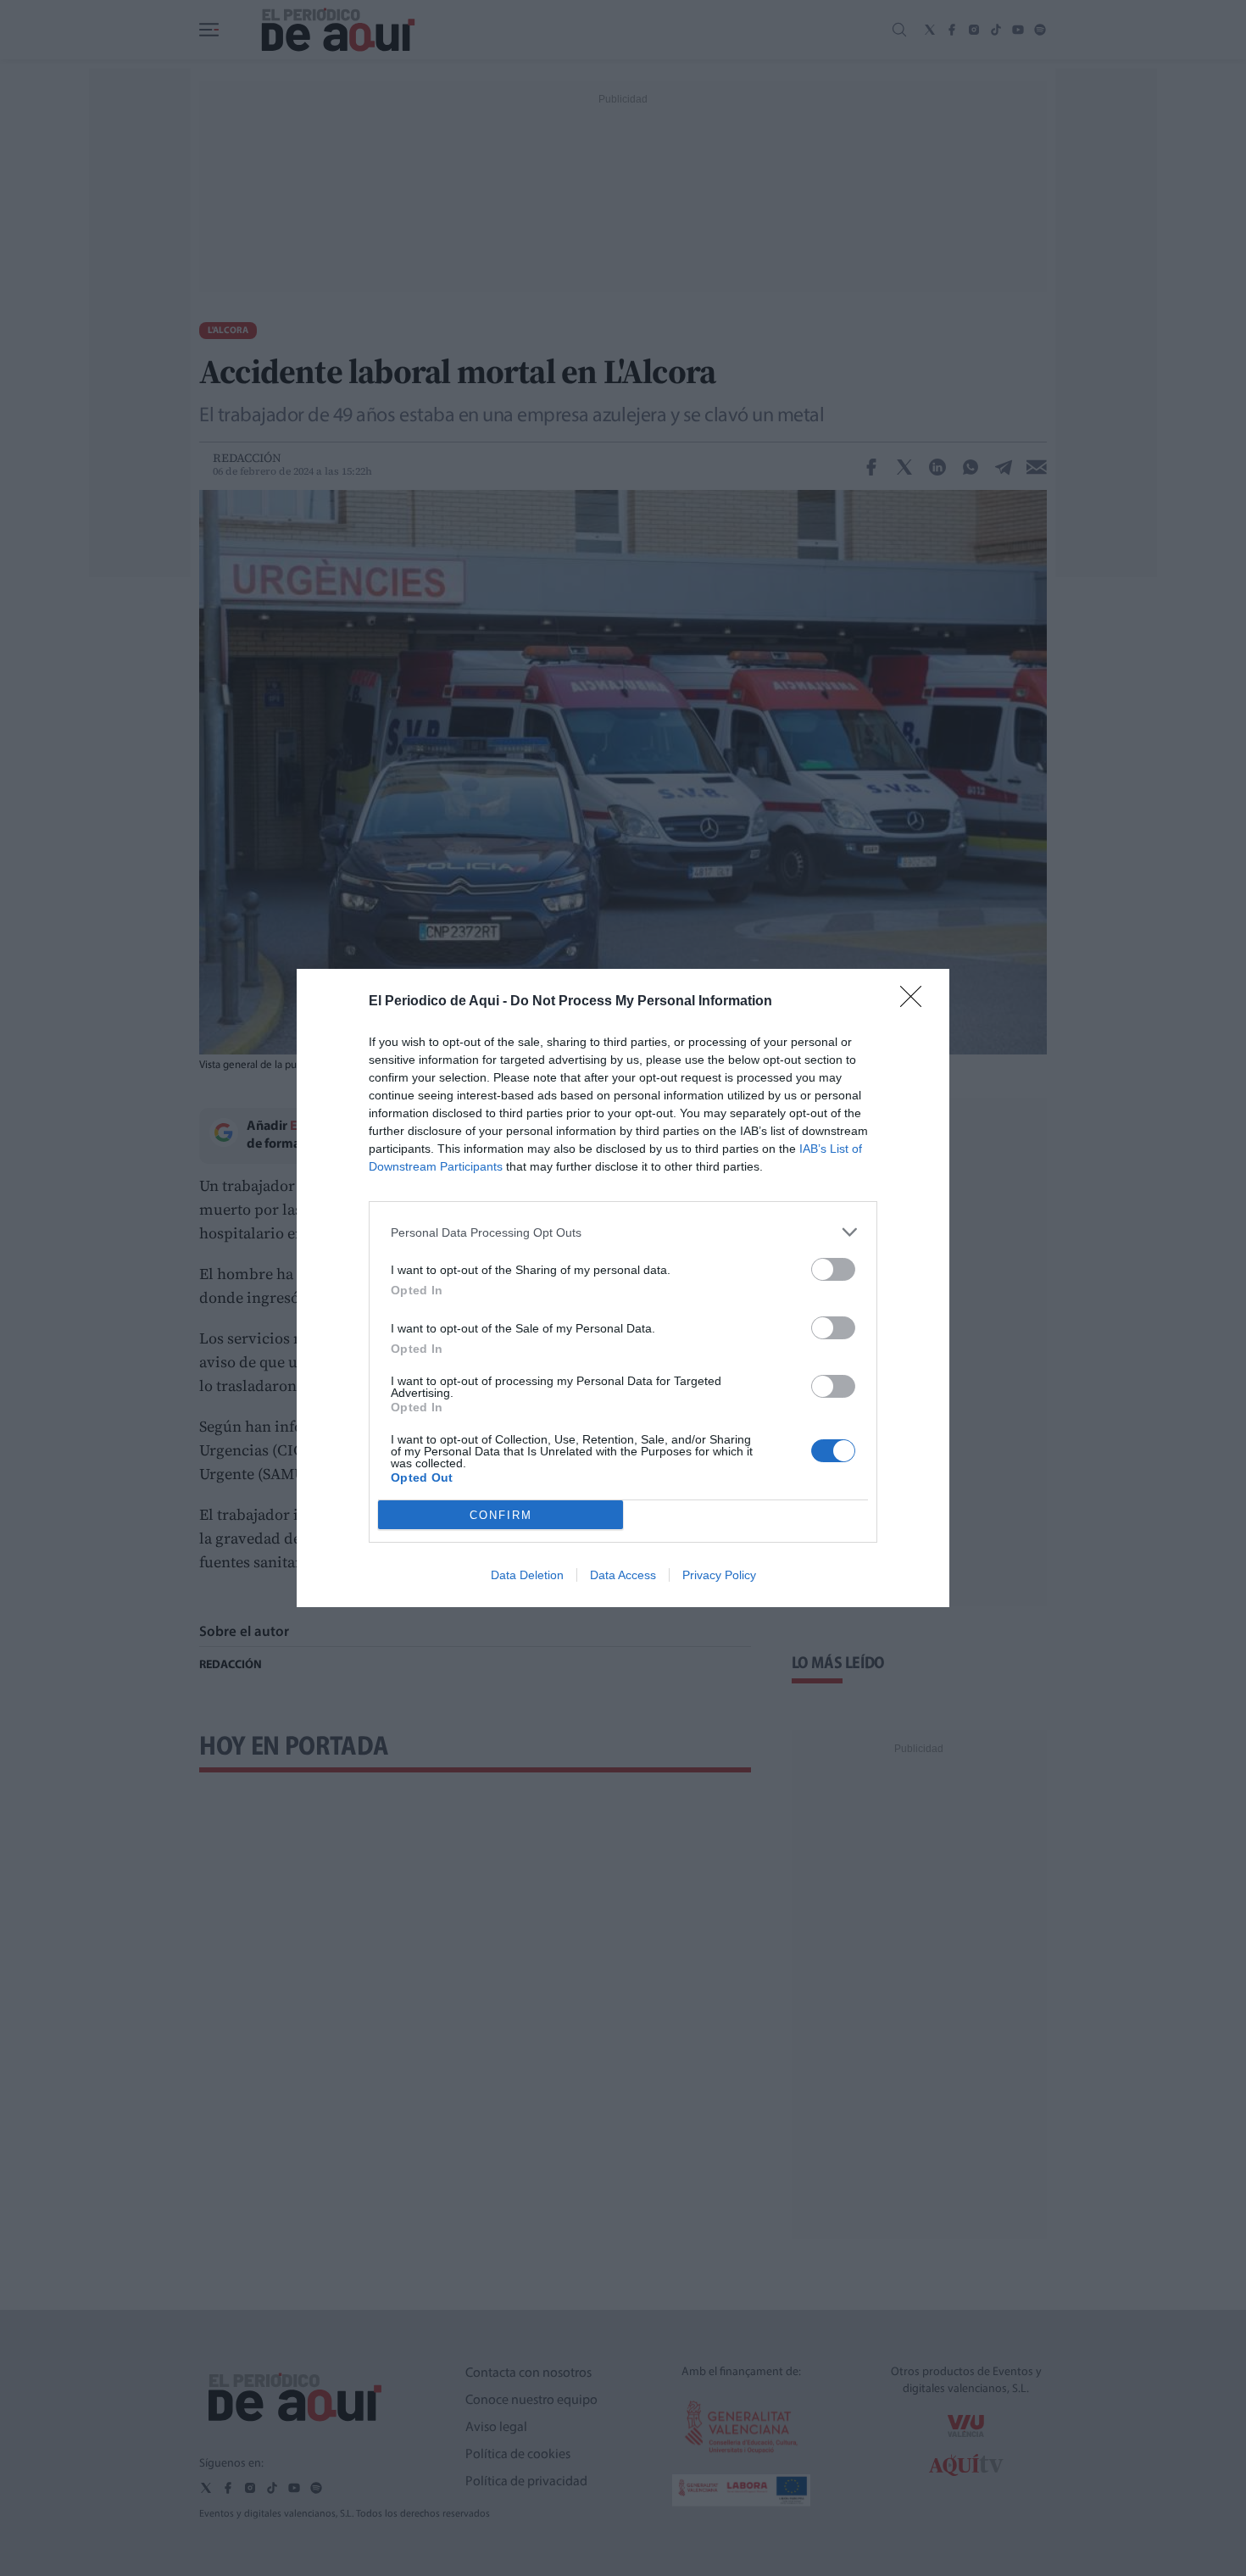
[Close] (916, 1002)
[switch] (833, 1269)
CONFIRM (501, 1515)
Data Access (623, 1575)
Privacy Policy (719, 1575)
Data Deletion (527, 1575)
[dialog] (623, 1288)
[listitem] (623, 1232)
